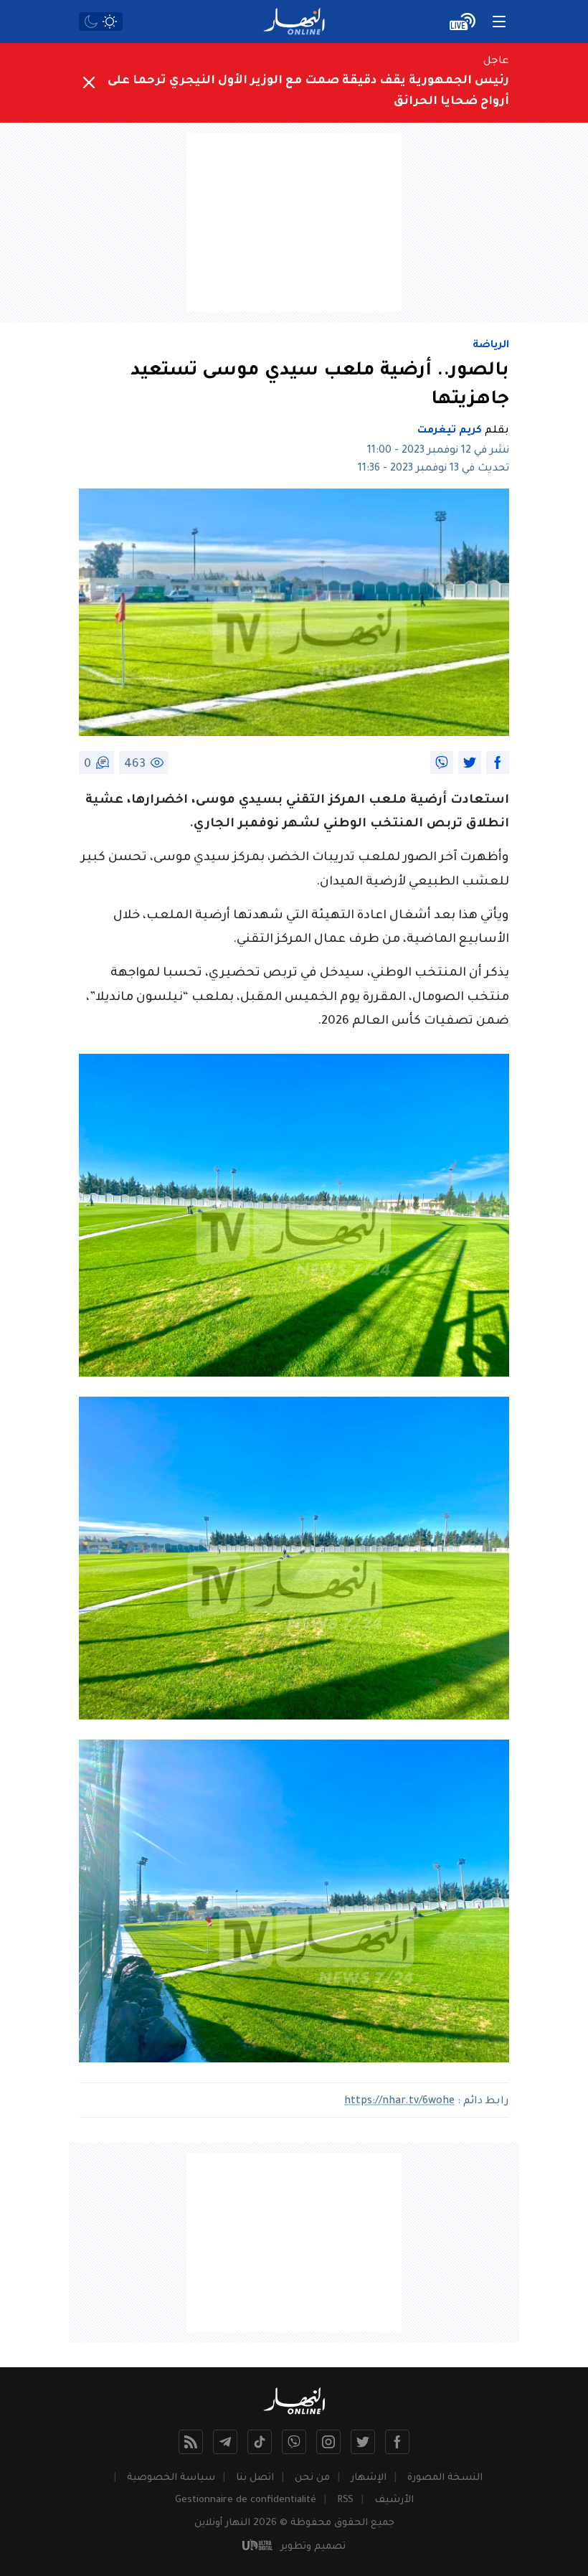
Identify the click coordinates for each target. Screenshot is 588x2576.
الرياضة (491, 346)
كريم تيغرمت (450, 431)
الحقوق (351, 2523)
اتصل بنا (255, 2478)
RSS (345, 2500)
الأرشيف (394, 2500)
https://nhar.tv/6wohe (399, 2102)
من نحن (312, 2478)
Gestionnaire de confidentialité (246, 2500)
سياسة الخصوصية (171, 2478)
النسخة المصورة (445, 2478)
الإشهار (369, 2478)
